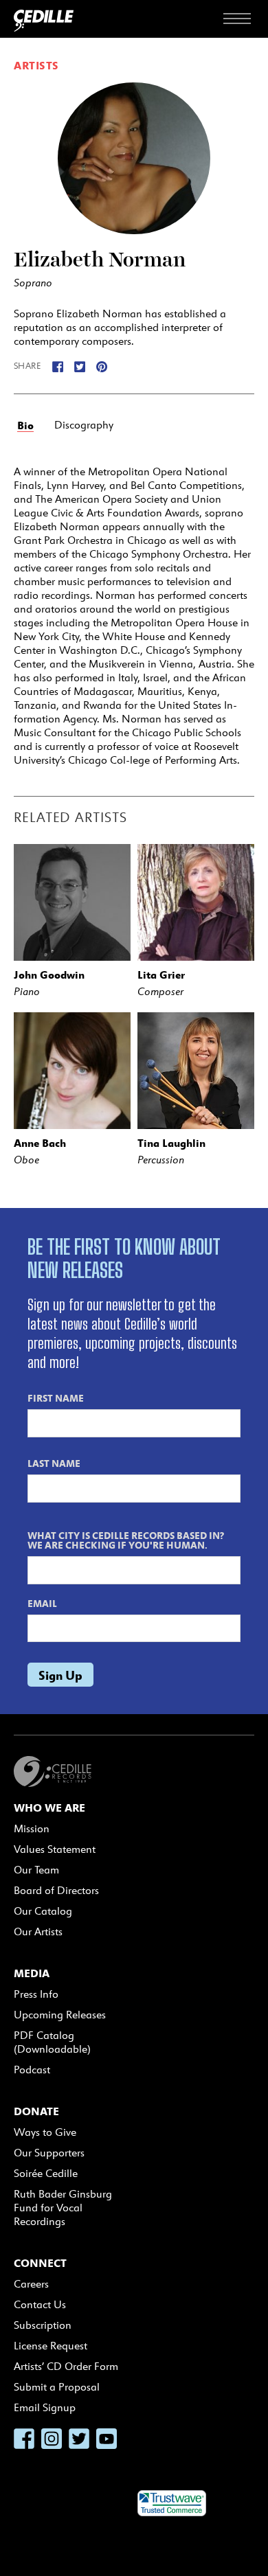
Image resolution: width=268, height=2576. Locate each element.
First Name (56, 1398)
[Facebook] (58, 366)
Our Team (36, 1870)
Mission (32, 1828)
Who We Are (49, 1808)
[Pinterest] (102, 366)
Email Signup (45, 2407)
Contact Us (40, 2304)
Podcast (32, 2070)
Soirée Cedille (46, 2173)
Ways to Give (45, 2132)
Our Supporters (49, 2153)
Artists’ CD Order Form (66, 2366)
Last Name (54, 1463)
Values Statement (55, 1849)
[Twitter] (80, 366)
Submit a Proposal (57, 2387)
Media (32, 1973)
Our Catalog (43, 1911)
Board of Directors (56, 1890)
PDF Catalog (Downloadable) (52, 2042)
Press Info (36, 1994)
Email (42, 1603)
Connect (40, 2263)
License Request (51, 2346)
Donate (36, 2111)
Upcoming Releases (60, 2015)
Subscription (43, 2325)
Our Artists (38, 1931)
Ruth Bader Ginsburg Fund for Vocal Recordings (63, 2208)
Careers (31, 2284)
